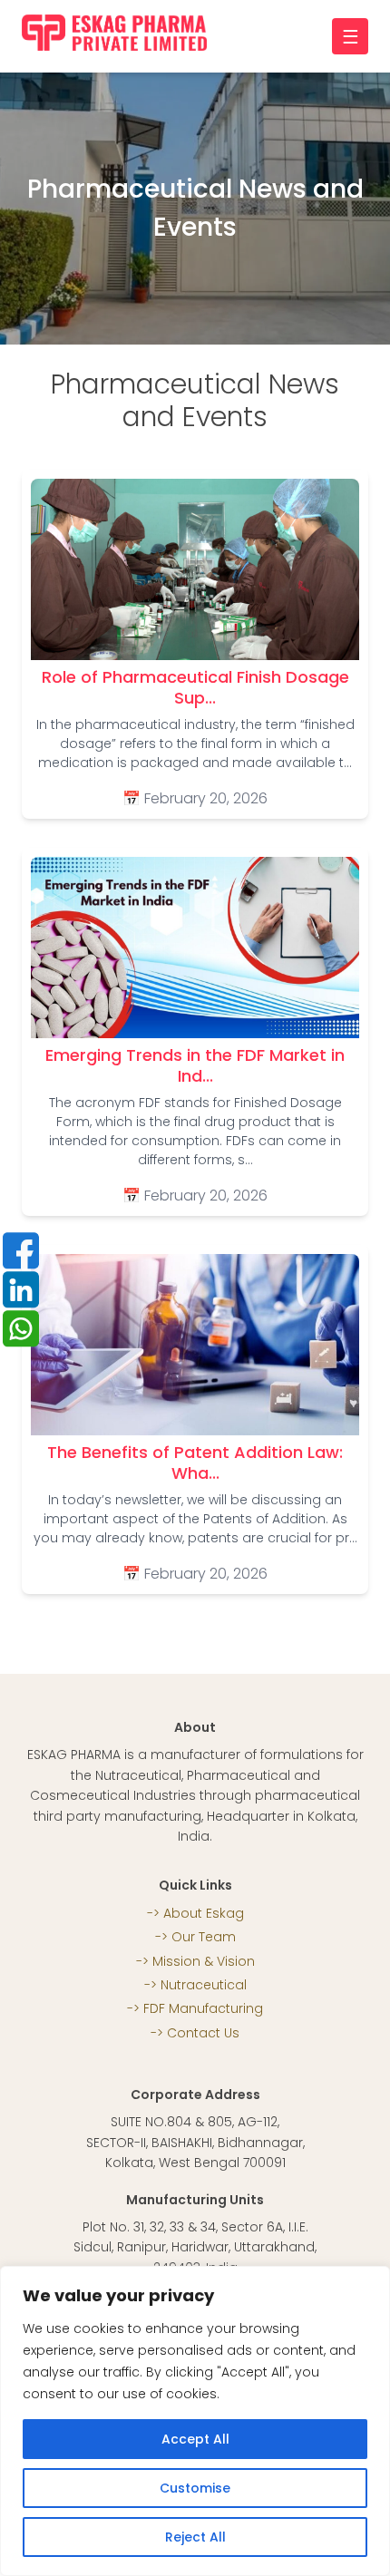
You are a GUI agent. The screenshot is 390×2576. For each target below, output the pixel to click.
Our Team (204, 1937)
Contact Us (203, 2033)
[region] (195, 2421)
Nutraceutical (204, 1985)
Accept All (195, 2439)
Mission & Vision (204, 1961)
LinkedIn (21, 1289)
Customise (195, 2488)
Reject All (195, 2537)
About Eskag (204, 1913)
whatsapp (21, 1328)
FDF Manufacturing (203, 2008)
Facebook (21, 1250)
